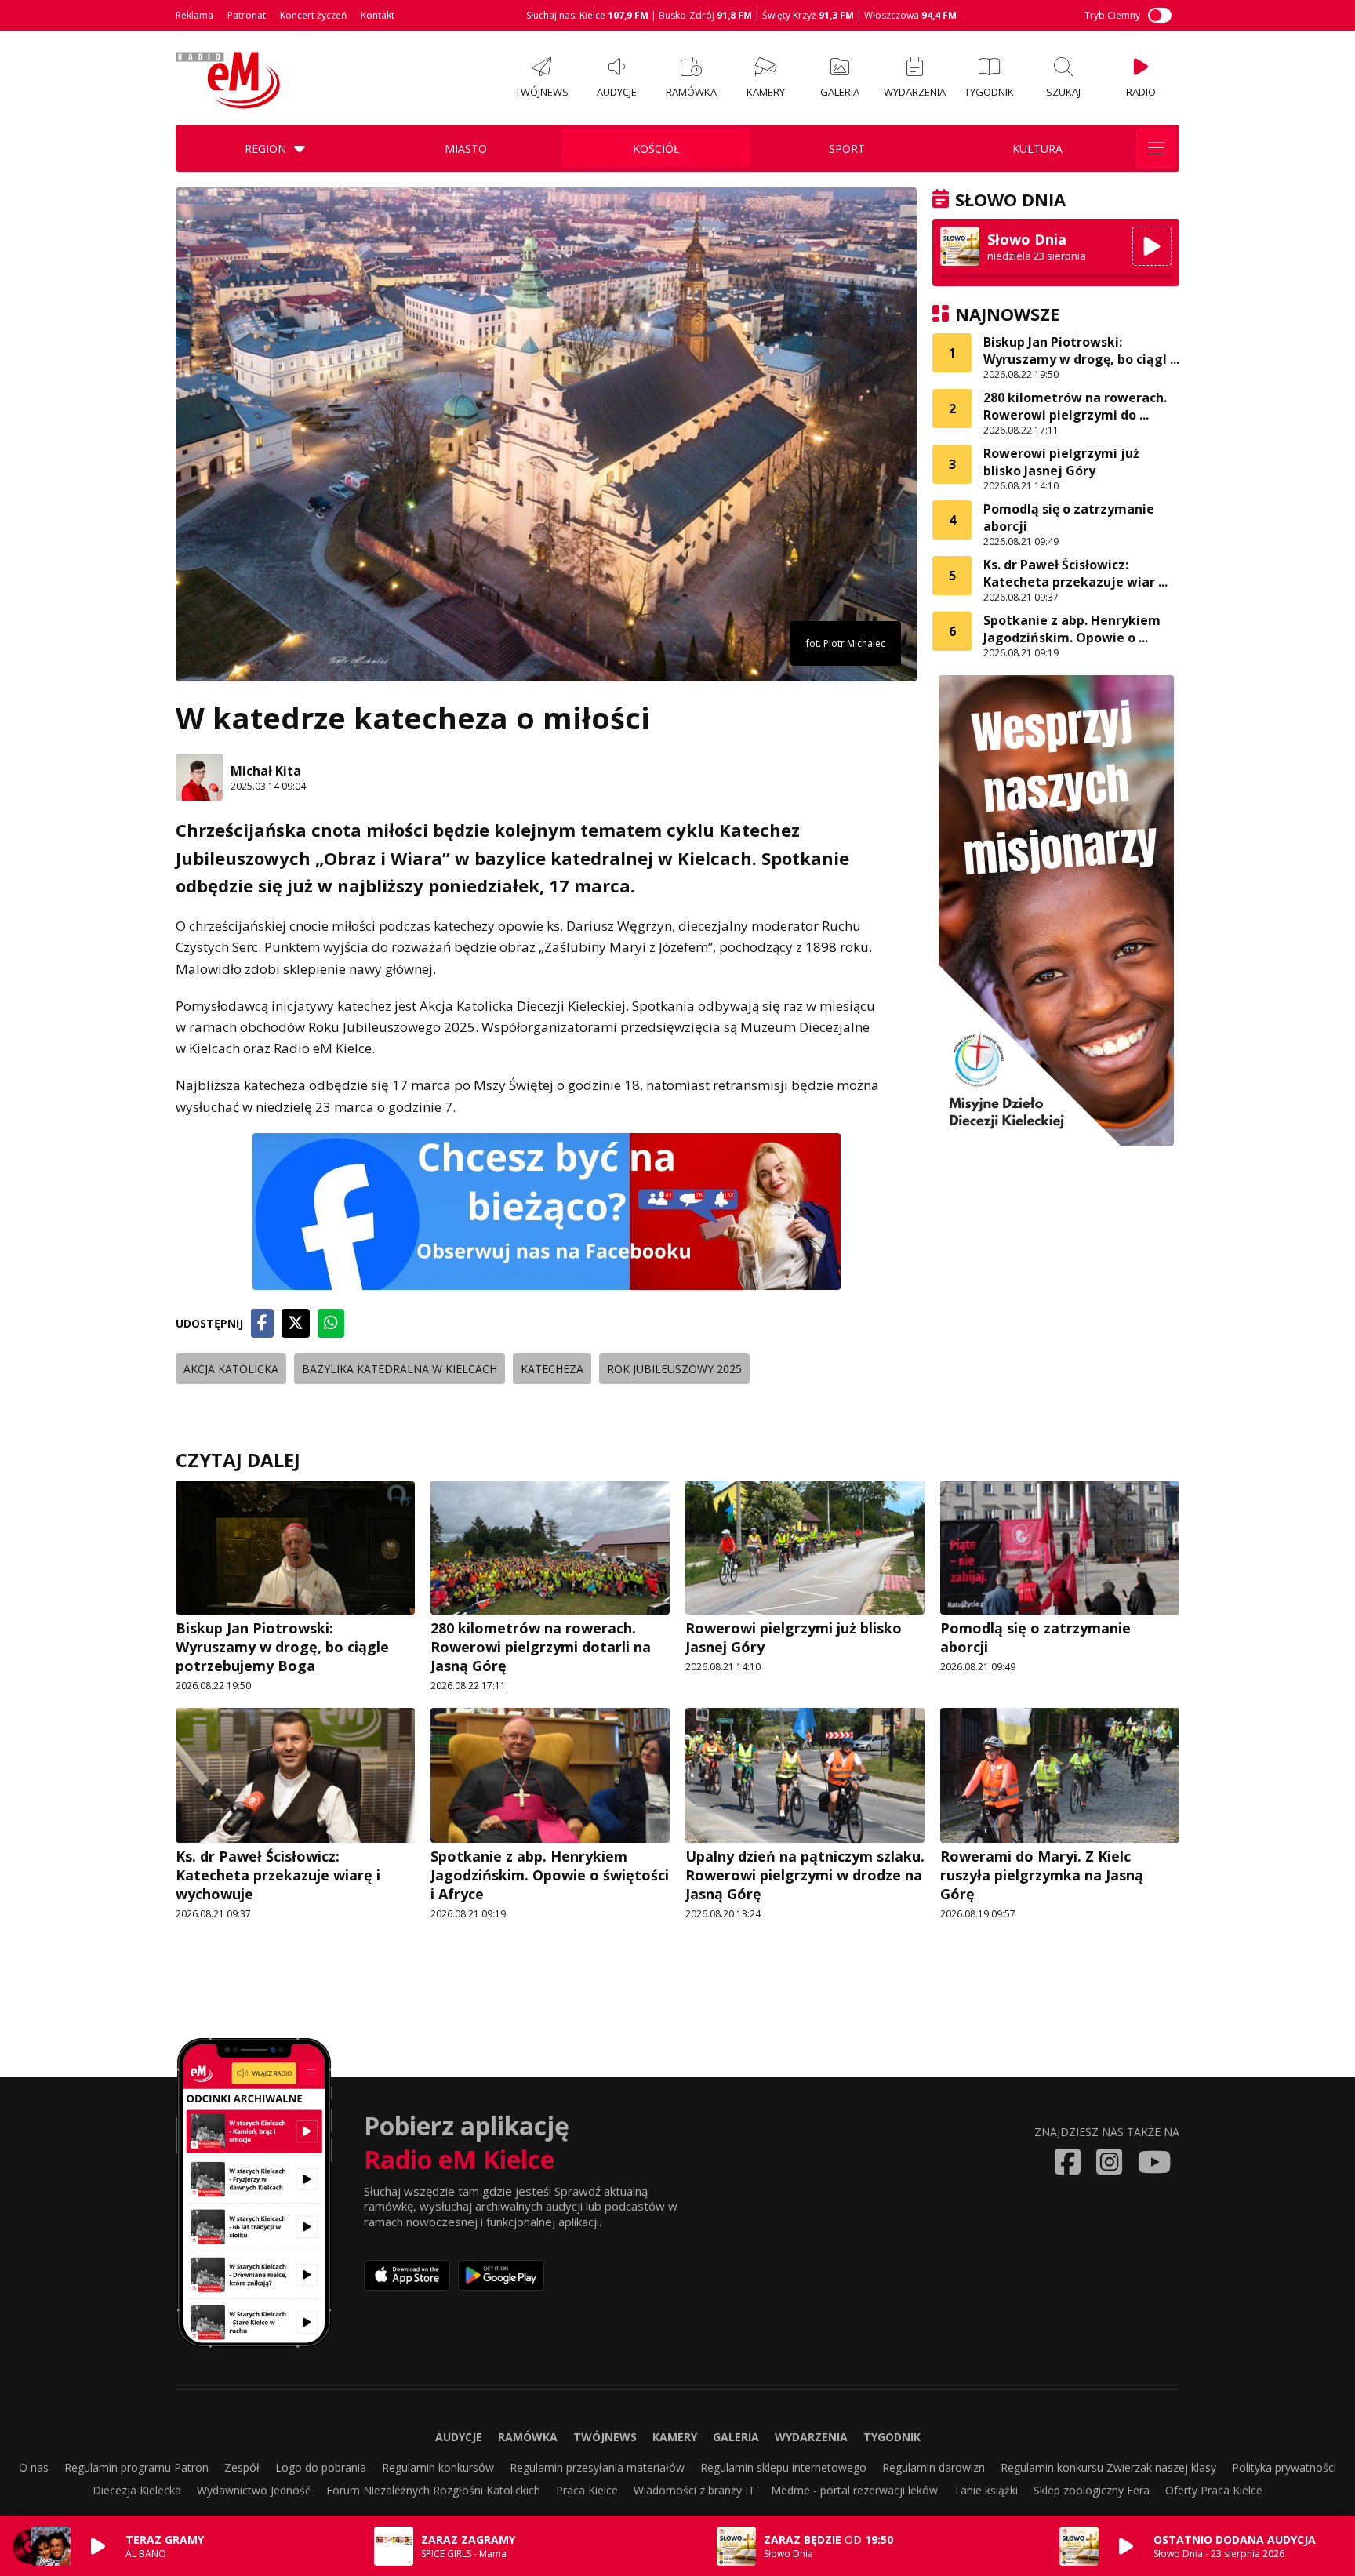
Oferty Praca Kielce (1214, 2490)
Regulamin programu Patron (136, 2467)
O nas (34, 2467)
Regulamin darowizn (934, 2467)
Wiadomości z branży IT (694, 2490)
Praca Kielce (587, 2490)
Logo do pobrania (321, 2467)
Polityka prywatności (1284, 2467)
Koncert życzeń (313, 15)
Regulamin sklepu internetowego (783, 2467)
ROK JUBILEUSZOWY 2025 (674, 1369)
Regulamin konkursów (438, 2467)
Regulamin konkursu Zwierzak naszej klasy (1108, 2467)
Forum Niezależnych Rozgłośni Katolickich (433, 2490)
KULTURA (1037, 149)
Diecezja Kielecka (137, 2490)
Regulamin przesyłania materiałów (597, 2467)
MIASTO (466, 149)
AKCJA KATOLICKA (231, 1369)
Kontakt (378, 15)
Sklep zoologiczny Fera (1092, 2490)
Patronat (247, 15)
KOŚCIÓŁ (656, 149)
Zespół (242, 2467)
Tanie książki (986, 2490)
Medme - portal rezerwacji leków (854, 2490)
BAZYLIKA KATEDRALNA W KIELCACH (400, 1369)
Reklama (194, 15)
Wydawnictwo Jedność (254, 2490)
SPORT (847, 149)
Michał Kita (266, 771)
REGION (265, 149)
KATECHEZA (552, 1369)
